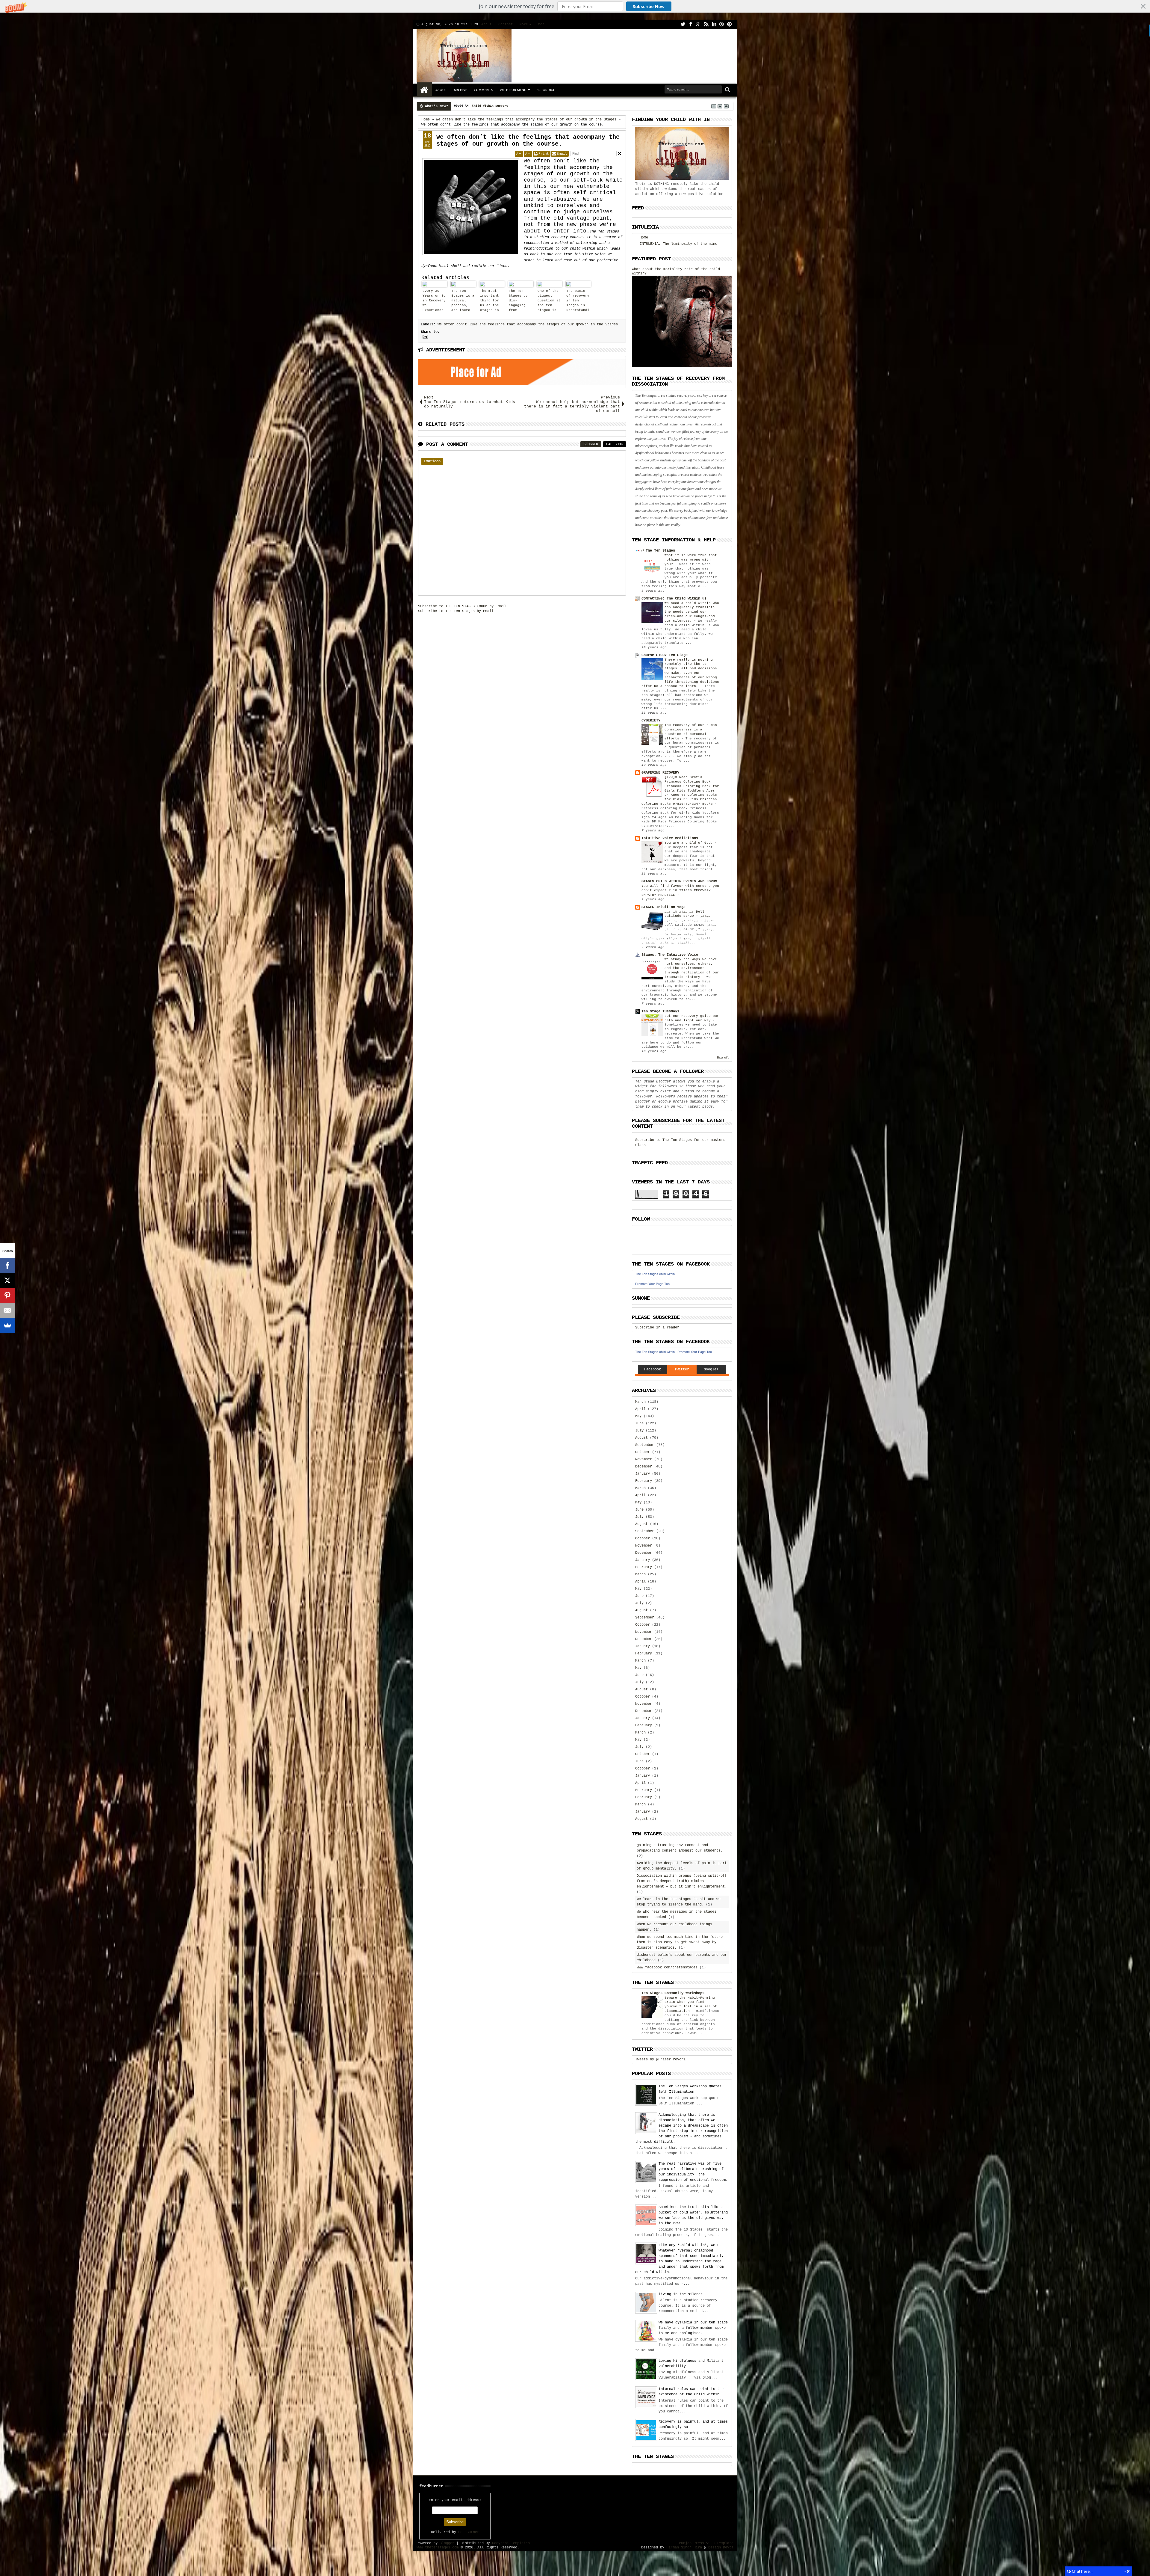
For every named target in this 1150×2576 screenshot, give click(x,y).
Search (727, 90)
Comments (484, 90)
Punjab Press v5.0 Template (706, 2543)
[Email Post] (424, 337)
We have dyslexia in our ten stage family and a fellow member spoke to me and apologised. (693, 2328)
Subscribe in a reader (657, 1328)
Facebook (691, 24)
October (643, 1452)
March (640, 1402)
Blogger (591, 444)
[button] (575, 6)
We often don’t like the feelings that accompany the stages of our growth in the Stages (528, 324)
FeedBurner (469, 2532)
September (645, 1445)
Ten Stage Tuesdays (660, 1011)
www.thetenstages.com (438, 2548)
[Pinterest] (7, 1295)
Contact (506, 24)
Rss (706, 24)
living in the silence (681, 2294)
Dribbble (722, 24)
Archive (460, 90)
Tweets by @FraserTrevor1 (660, 2059)
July (639, 1431)
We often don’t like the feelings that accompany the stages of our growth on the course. (528, 141)
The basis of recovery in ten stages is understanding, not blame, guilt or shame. (578, 301)
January (643, 1474)
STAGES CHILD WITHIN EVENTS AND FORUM (679, 881)
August (641, 1438)
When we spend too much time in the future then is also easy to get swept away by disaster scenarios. (680, 1942)
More (524, 24)
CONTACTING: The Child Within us (674, 599)
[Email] (7, 1310)
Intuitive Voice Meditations (670, 838)
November (644, 1459)
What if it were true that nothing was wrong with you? (691, 560)
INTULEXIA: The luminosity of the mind (678, 244)
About (487, 24)
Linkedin (714, 24)
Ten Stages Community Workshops (673, 1993)
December (644, 1467)
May (638, 1416)
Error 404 (545, 90)
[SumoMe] (7, 1325)
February (644, 1481)
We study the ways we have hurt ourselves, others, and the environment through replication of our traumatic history (692, 968)
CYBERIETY (651, 721)
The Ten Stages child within (655, 1274)
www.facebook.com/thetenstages (667, 1968)
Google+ (698, 24)
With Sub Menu (513, 90)
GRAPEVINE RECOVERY (660, 773)
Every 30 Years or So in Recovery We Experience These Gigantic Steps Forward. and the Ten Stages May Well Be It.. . (434, 301)
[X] (7, 1281)
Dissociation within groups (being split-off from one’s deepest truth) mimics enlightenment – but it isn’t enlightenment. (682, 1881)
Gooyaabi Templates (511, 2543)
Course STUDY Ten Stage (665, 655)
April (640, 1409)
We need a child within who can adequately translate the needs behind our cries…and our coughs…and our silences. (692, 612)
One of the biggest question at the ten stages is (549, 301)
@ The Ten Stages (658, 551)
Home (424, 90)
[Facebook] (7, 1266)
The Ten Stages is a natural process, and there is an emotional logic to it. (463, 301)
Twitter (683, 24)
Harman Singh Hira (684, 2548)
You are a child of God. (690, 843)
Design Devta (721, 2548)
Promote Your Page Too (652, 1284)
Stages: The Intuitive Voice (670, 955)
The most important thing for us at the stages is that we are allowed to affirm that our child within (492, 301)
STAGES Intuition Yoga (663, 907)
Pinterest (730, 24)
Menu (542, 24)
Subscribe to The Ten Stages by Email (456, 611)
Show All (723, 1058)
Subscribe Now (649, 6)
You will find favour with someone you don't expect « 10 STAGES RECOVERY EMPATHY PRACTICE (680, 890)
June (639, 1423)
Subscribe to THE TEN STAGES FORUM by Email (462, 606)
